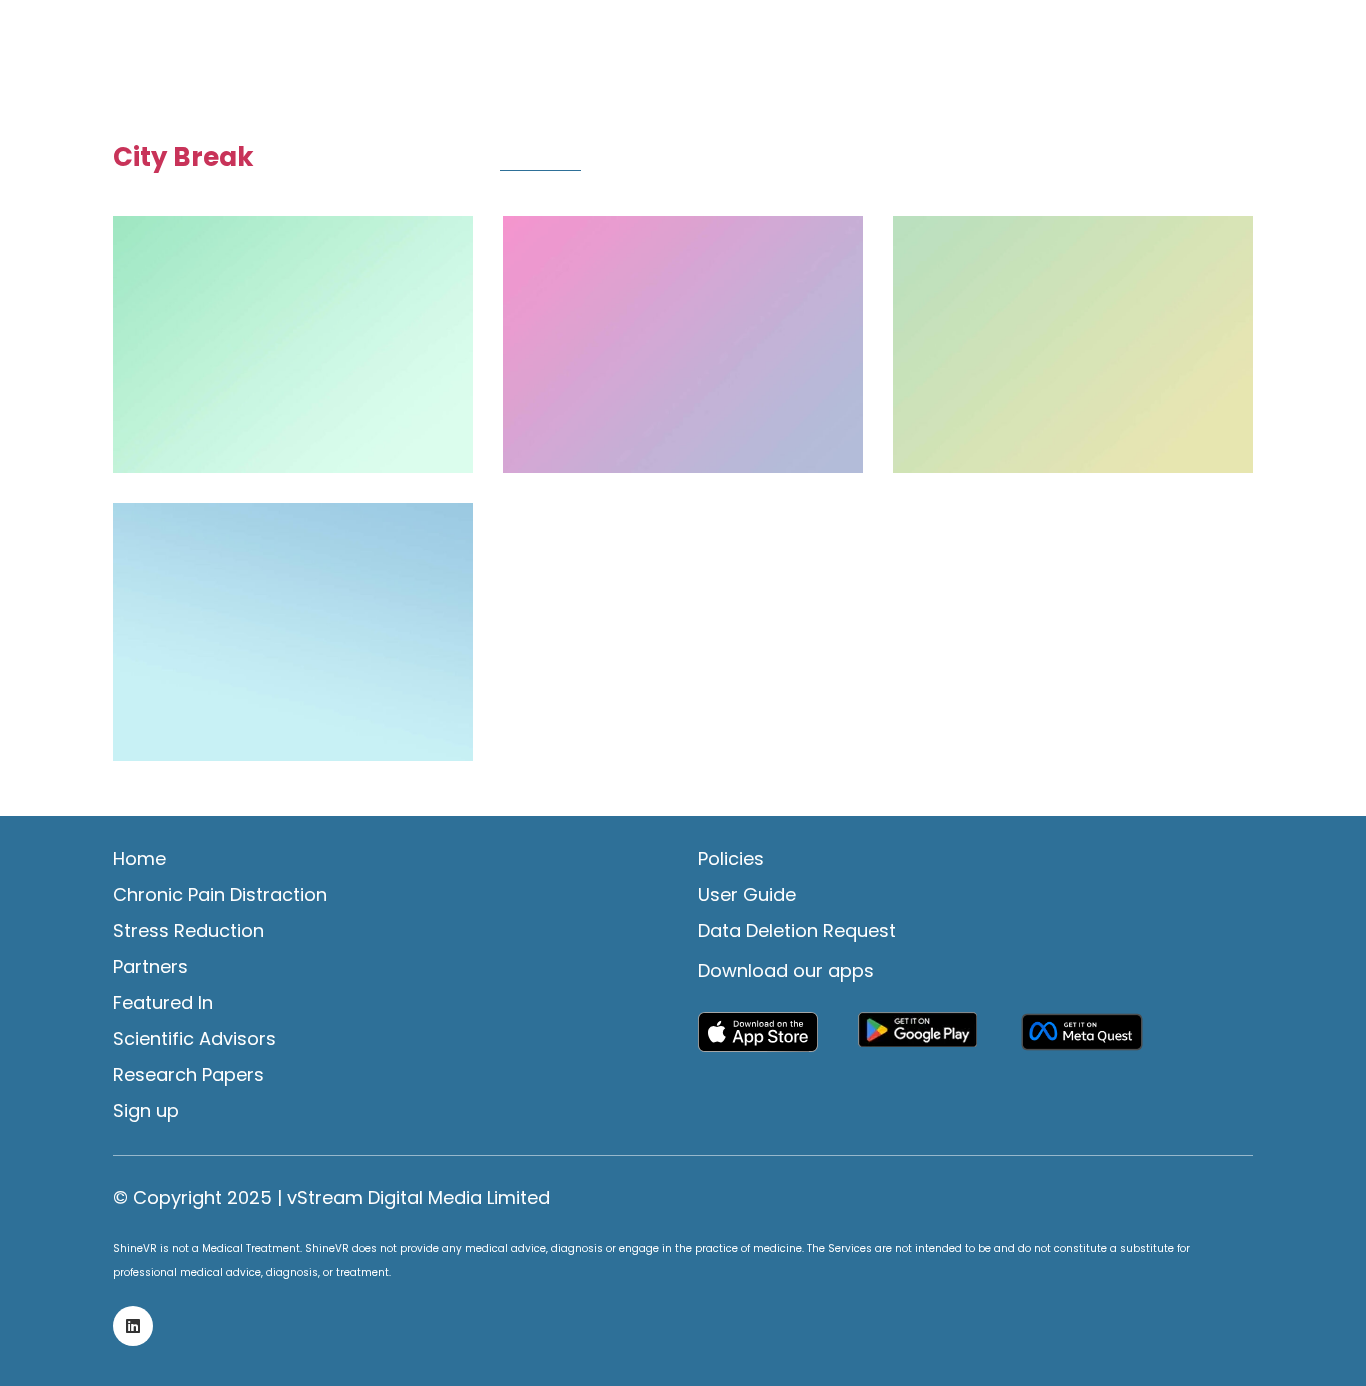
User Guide (747, 895)
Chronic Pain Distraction (220, 895)
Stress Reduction (188, 931)
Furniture (867, 159)
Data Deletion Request (797, 931)
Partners (150, 967)
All (372, 159)
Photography (1139, 159)
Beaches (441, 159)
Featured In (163, 1003)
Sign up (146, 1111)
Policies (731, 859)
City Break (540, 159)
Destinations (655, 159)
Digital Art (768, 159)
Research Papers (188, 1075)
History (955, 159)
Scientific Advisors (194, 1039)
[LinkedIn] (133, 1326)
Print (1234, 159)
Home (139, 859)
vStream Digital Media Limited (418, 1198)
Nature (1035, 159)
